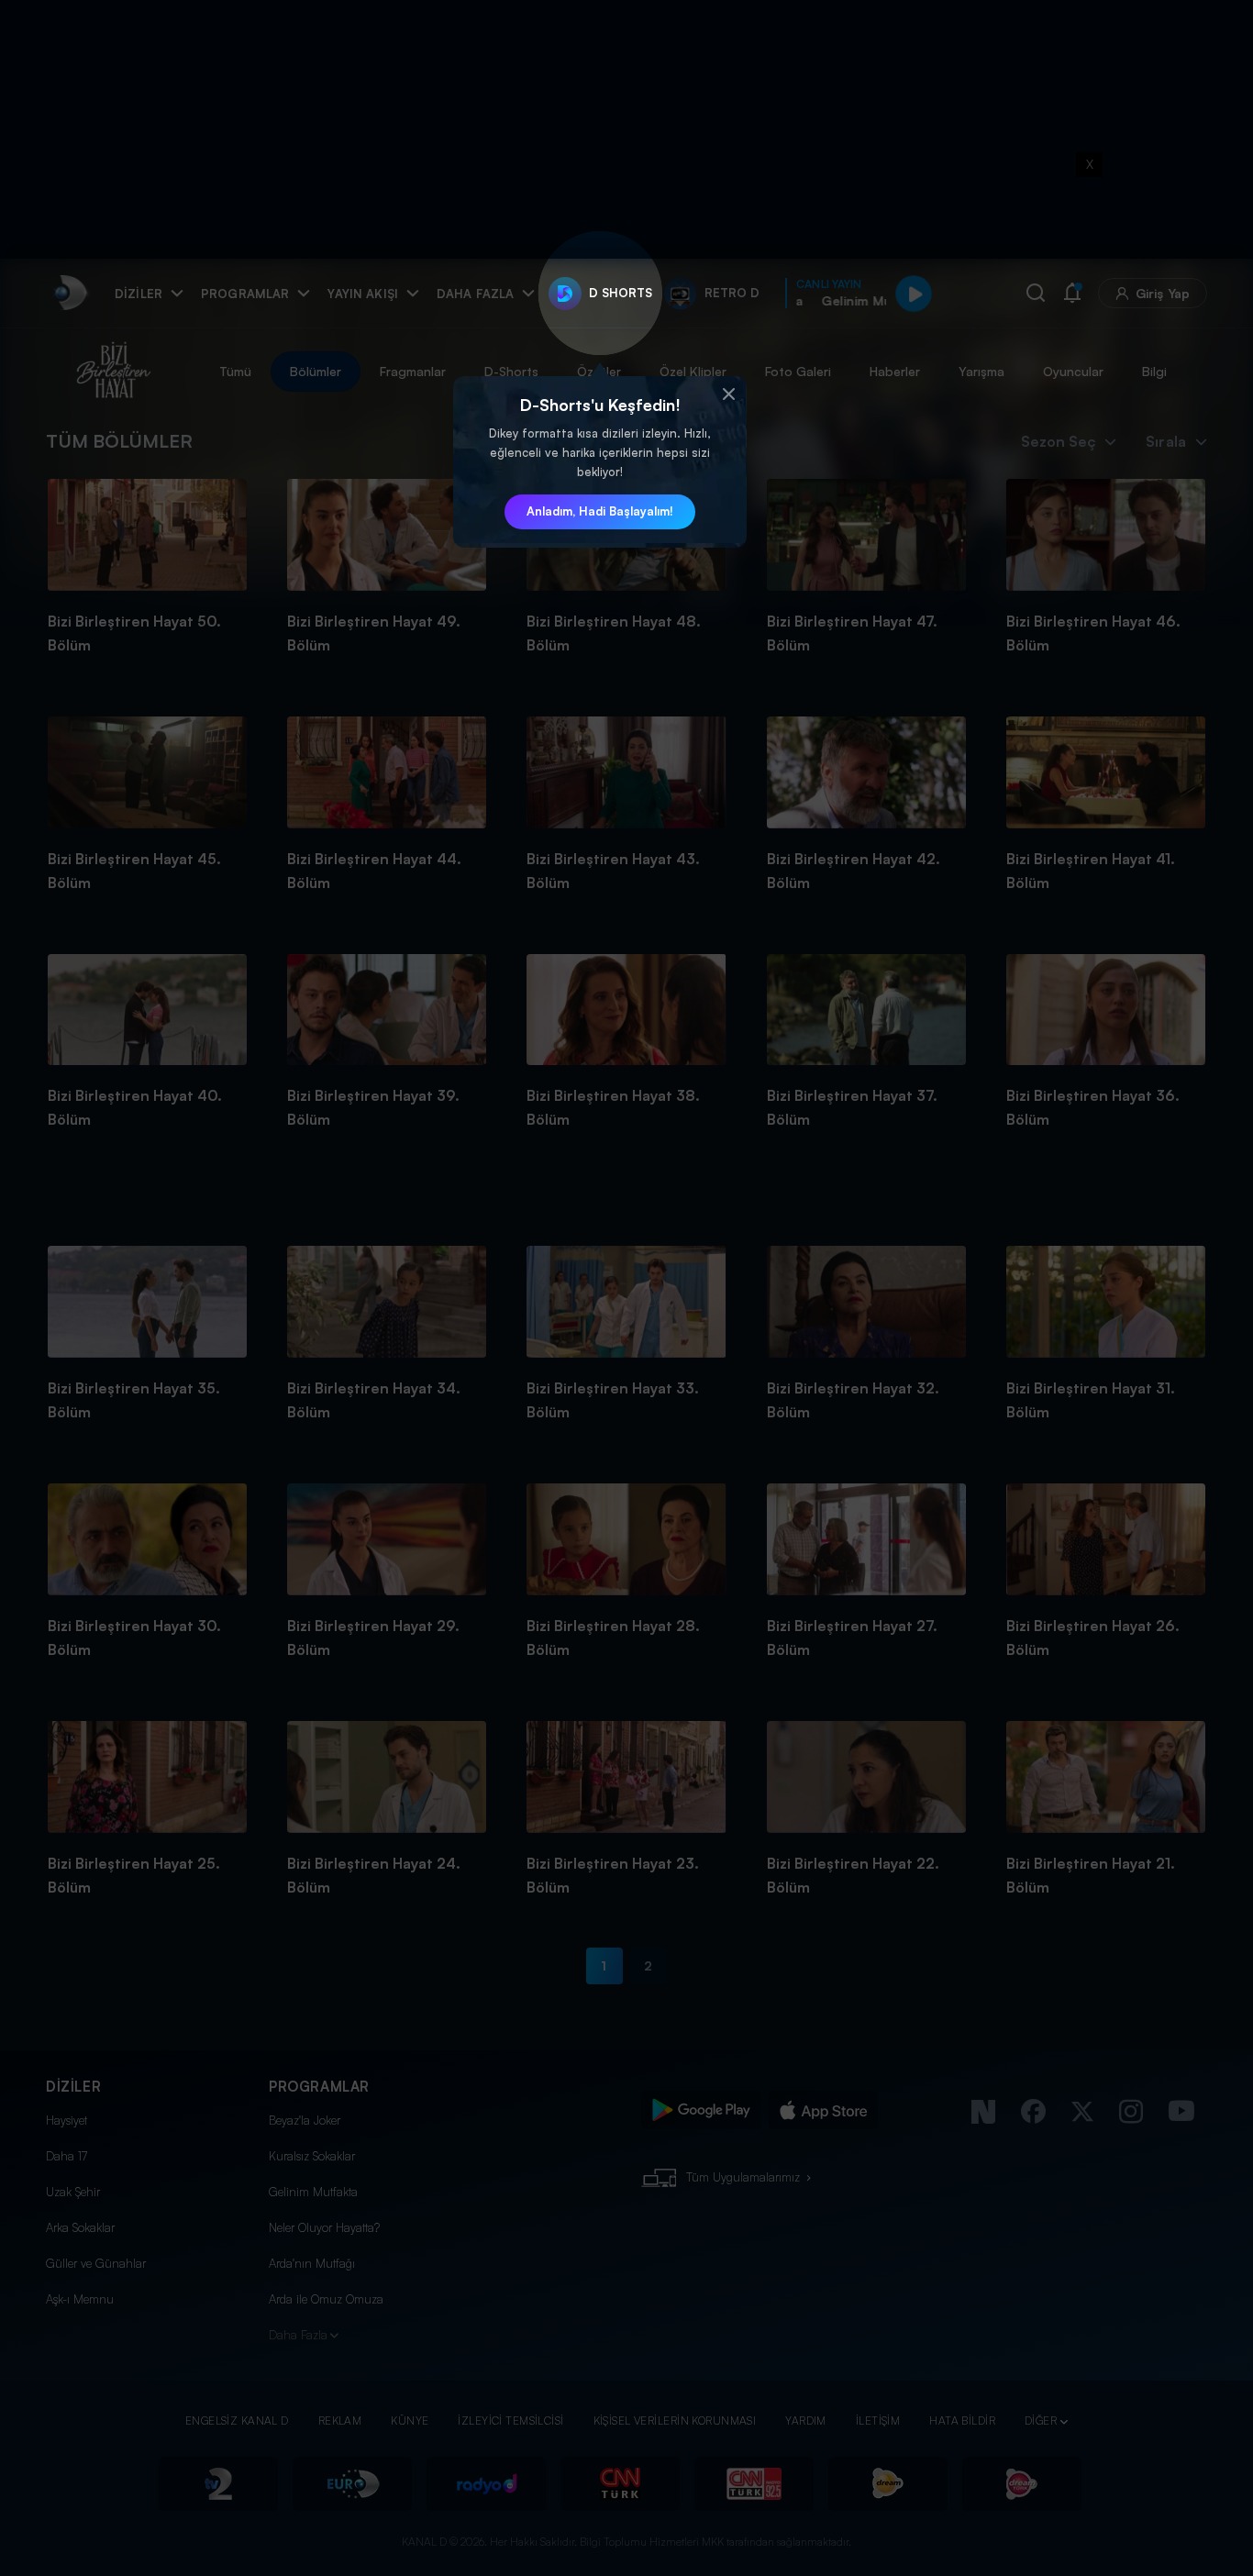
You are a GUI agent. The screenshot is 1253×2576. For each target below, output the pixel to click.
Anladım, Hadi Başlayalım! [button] (600, 511)
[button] (728, 394)
